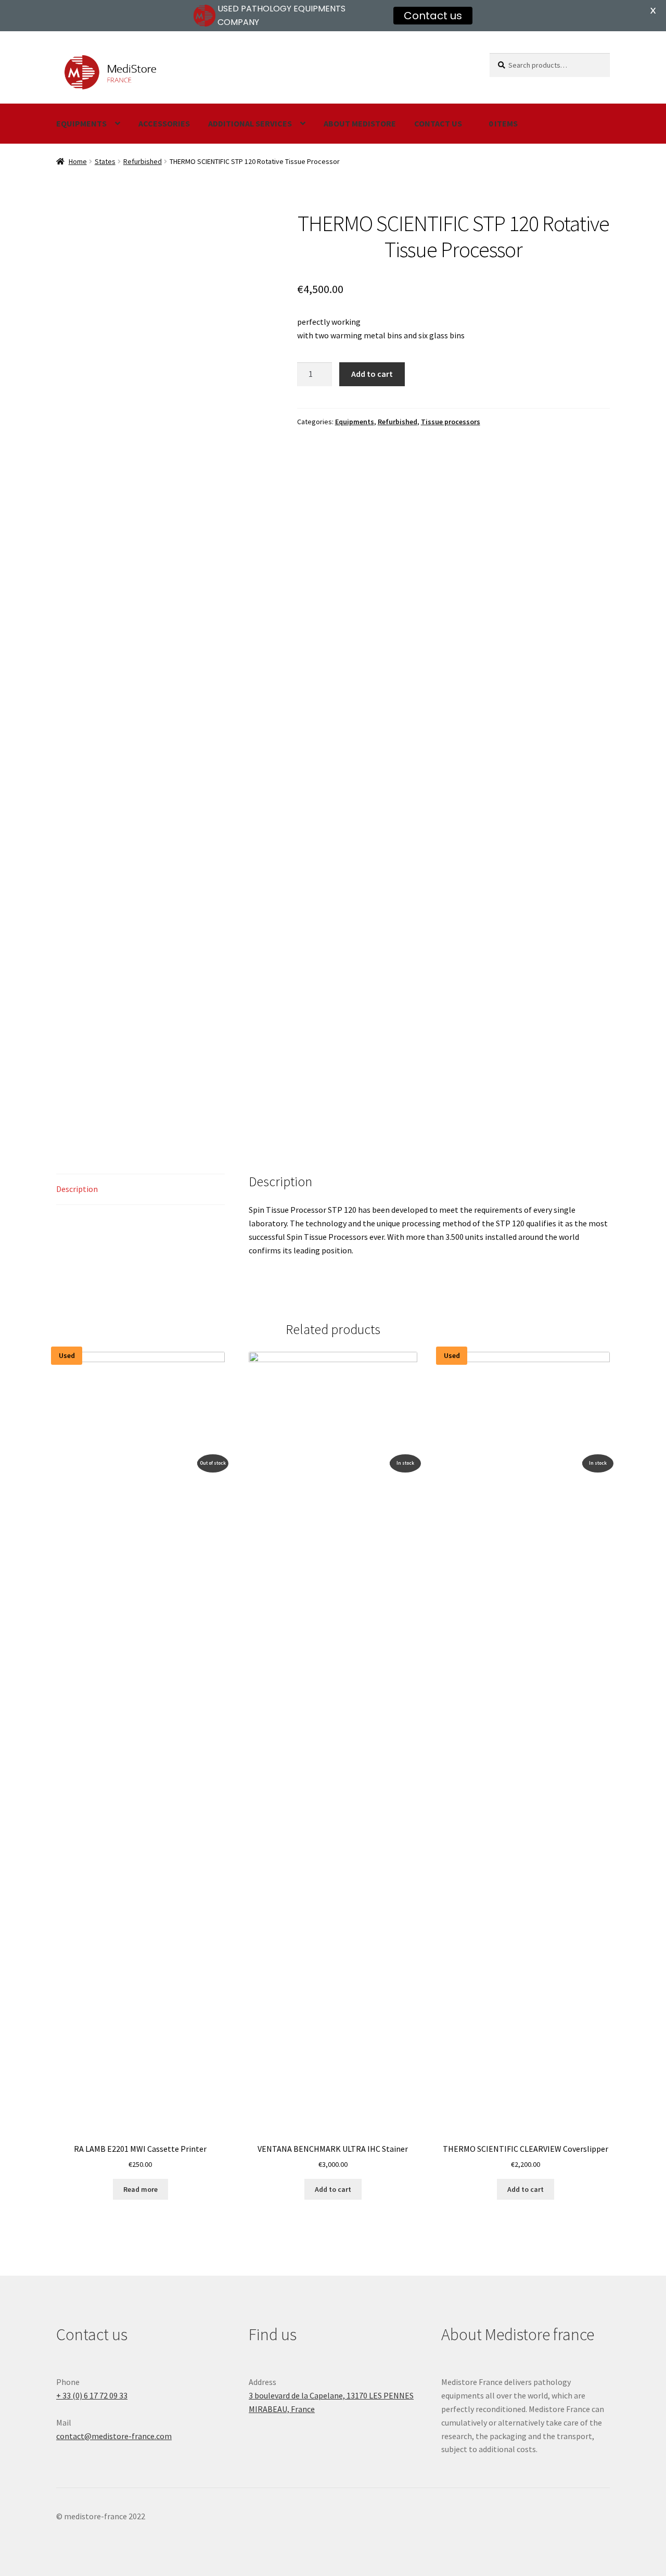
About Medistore (360, 123)
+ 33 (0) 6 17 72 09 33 (92, 2395)
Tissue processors (451, 422)
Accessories (164, 123)
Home (78, 161)
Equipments (81, 123)
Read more (140, 2189)
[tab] (140, 1190)
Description (77, 1189)
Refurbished (143, 161)
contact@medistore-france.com (114, 2436)
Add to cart (372, 374)
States (105, 161)
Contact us (438, 123)
